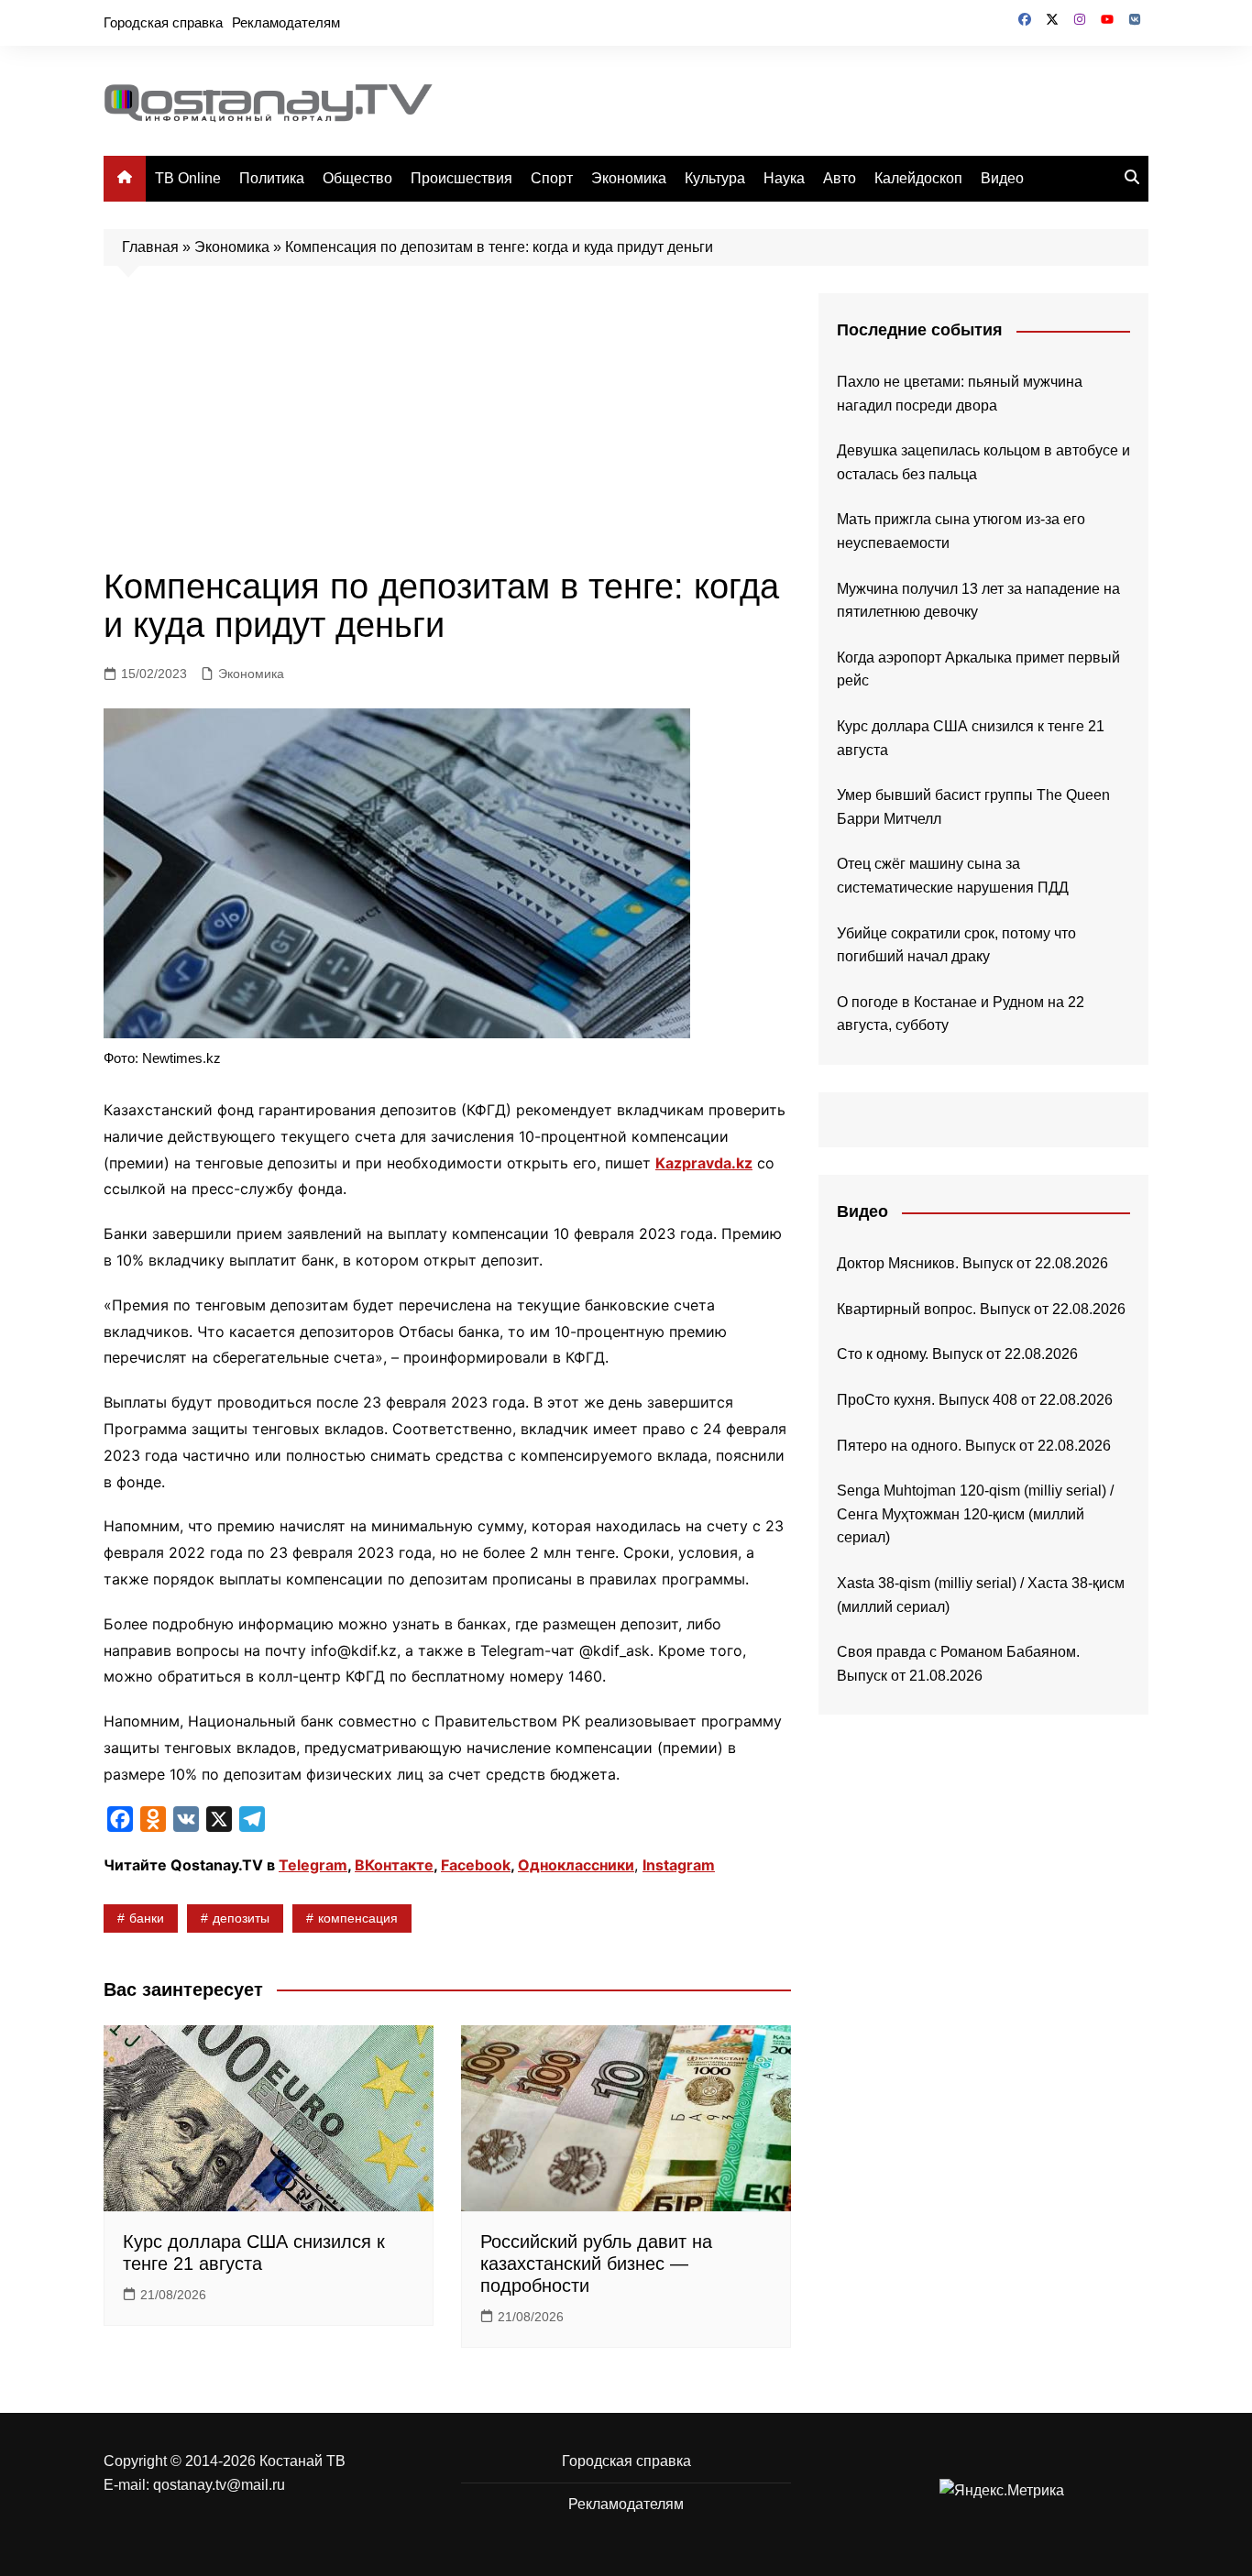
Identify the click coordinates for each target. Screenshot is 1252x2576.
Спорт (552, 178)
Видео (1002, 178)
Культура (715, 178)
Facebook (476, 1865)
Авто (840, 178)
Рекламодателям (286, 22)
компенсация (358, 1918)
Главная (150, 247)
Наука (784, 178)
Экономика (629, 178)
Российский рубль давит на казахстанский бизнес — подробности (596, 2264)
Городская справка (163, 22)
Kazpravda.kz (704, 1163)
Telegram (313, 1865)
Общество (357, 178)
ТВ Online (188, 178)
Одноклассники (576, 1865)
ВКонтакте (394, 1865)
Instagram (679, 1865)
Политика (272, 178)
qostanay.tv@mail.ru (219, 2485)
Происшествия (461, 178)
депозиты (241, 1918)
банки (147, 1918)
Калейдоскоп (918, 178)
